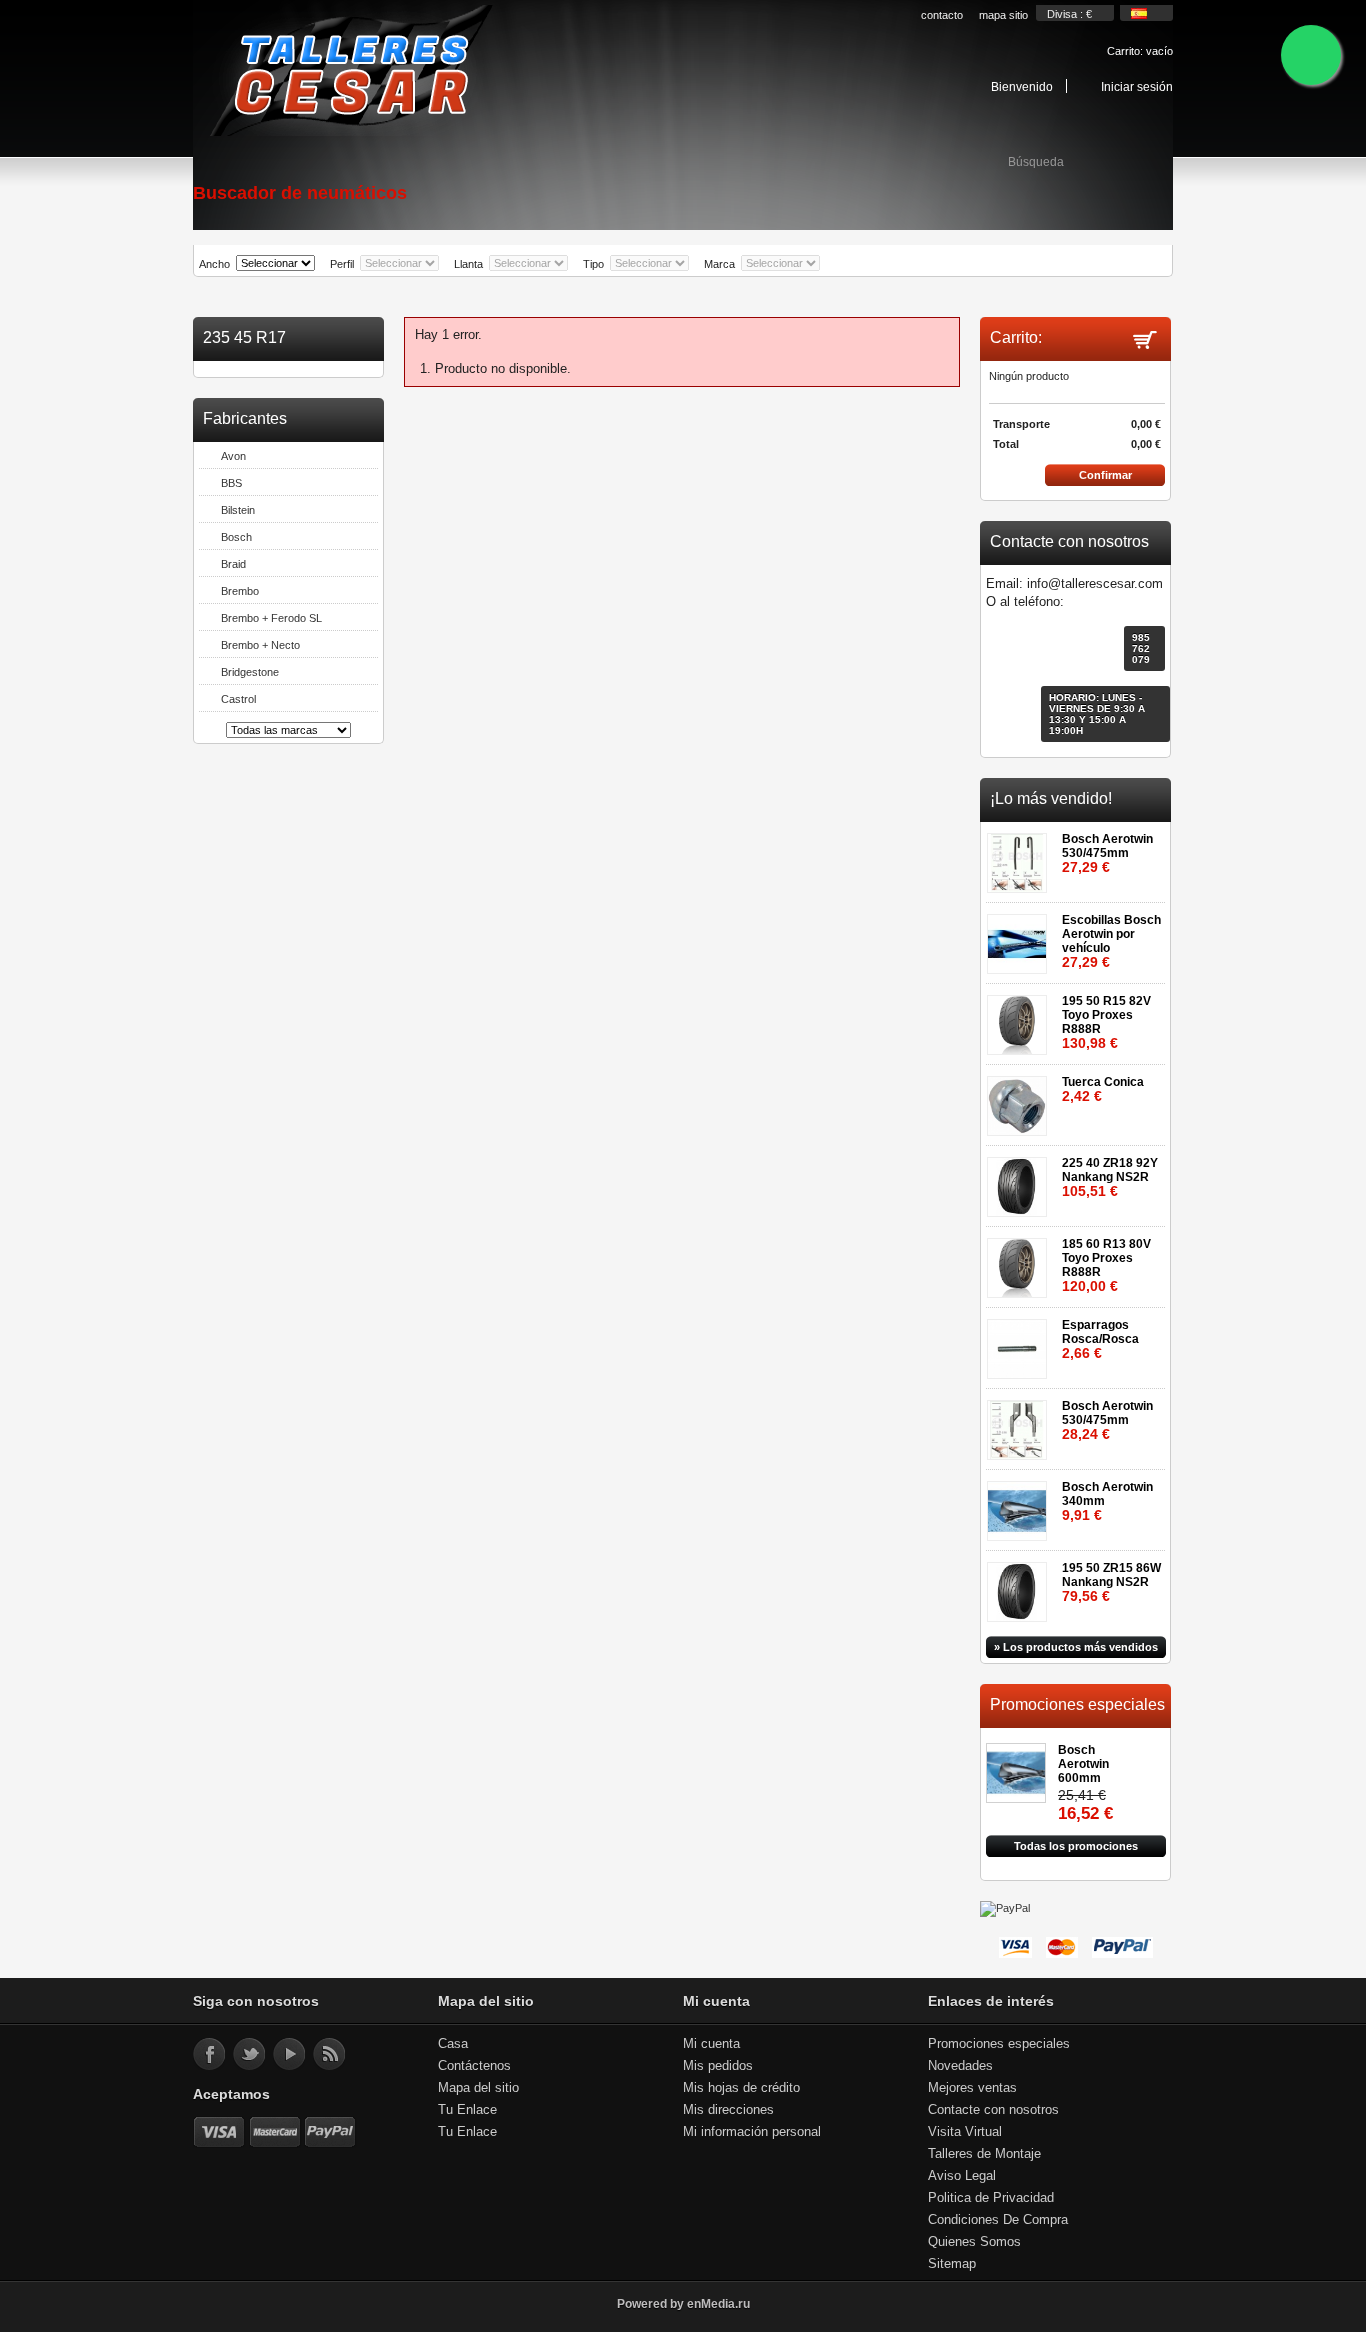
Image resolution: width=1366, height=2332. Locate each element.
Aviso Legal (962, 2175)
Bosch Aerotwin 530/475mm (1107, 853)
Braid (233, 564)
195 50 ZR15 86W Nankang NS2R (1111, 1582)
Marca (719, 264)
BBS (231, 483)
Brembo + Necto (260, 645)
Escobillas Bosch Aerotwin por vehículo (1111, 941)
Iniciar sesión (1137, 86)
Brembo (240, 591)
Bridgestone (250, 672)
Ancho (214, 264)
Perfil (342, 264)
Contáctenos (474, 2065)
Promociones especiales (1077, 1704)
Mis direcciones (728, 2109)
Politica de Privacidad (991, 2197)
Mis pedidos (718, 2065)
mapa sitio (1003, 15)
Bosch (236, 537)
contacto (942, 15)
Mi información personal (752, 2131)
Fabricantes (245, 418)
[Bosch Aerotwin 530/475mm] (1020, 856)
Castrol (238, 699)
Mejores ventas (972, 2087)
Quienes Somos (974, 2241)
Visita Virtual (965, 2131)
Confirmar (1105, 475)
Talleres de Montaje (984, 2153)
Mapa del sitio (478, 2087)
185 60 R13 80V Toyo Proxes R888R (1106, 1265)
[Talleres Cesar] (350, 72)
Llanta (468, 264)
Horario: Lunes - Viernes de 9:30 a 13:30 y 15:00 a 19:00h (1097, 714)
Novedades (960, 2065)
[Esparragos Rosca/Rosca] (1020, 1342)
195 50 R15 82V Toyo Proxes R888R (1106, 1022)
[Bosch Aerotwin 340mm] (1020, 1504)
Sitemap (952, 2263)
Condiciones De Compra (998, 2219)
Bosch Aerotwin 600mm (1083, 1764)
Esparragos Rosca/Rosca (1100, 1339)
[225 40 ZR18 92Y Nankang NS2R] (1020, 1180)
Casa (453, 2043)
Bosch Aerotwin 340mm (1107, 1501)
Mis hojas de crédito (741, 2087)
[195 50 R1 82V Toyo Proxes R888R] (1020, 1018)
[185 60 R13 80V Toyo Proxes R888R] (1020, 1261)
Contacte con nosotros (993, 2109)
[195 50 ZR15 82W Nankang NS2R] (1020, 1585)
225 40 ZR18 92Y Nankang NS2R (1110, 1177)
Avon (233, 456)
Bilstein (238, 510)
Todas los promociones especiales (1076, 1848)
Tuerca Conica (1103, 1089)
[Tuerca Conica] (1020, 1099)
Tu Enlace (467, 2109)
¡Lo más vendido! (1051, 798)
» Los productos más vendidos (1076, 1647)
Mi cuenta (711, 2043)
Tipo (593, 264)
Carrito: (1140, 51)
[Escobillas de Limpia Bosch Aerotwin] (1020, 937)
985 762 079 (1141, 648)
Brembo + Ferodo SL (271, 618)
